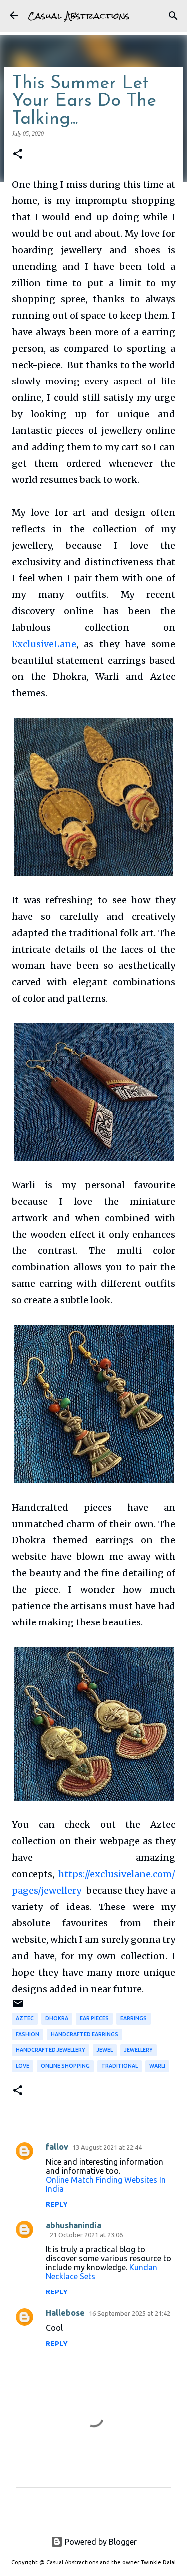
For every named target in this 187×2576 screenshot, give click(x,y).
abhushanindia (74, 2225)
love (23, 2066)
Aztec (25, 2018)
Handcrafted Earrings (85, 2034)
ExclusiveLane (44, 644)
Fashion (28, 2034)
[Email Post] (18, 2007)
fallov (57, 2147)
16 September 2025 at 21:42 (129, 2313)
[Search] (173, 16)
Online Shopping (65, 2066)
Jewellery (138, 2050)
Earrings (133, 2018)
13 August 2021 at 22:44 (107, 2147)
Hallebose (65, 2313)
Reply (57, 2204)
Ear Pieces (94, 2018)
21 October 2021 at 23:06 (86, 2235)
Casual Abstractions (79, 16)
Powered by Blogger (100, 2542)
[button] (18, 154)
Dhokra (57, 2018)
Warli (157, 2066)
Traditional (119, 2066)
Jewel (105, 2050)
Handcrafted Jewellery (51, 2050)
